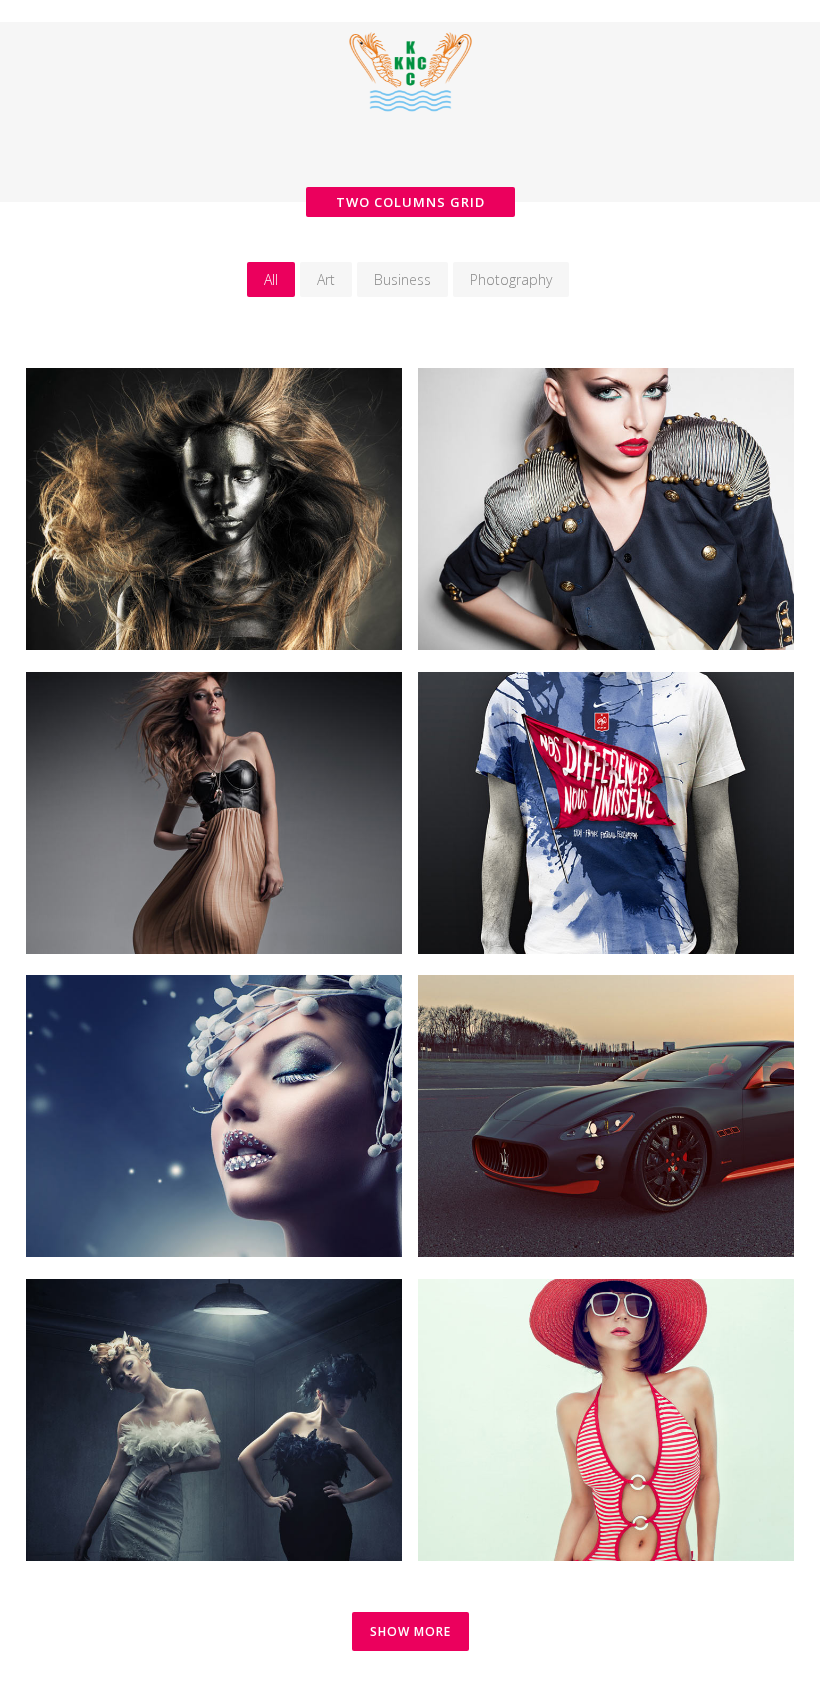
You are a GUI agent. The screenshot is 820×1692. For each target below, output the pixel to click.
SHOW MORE (410, 1631)
